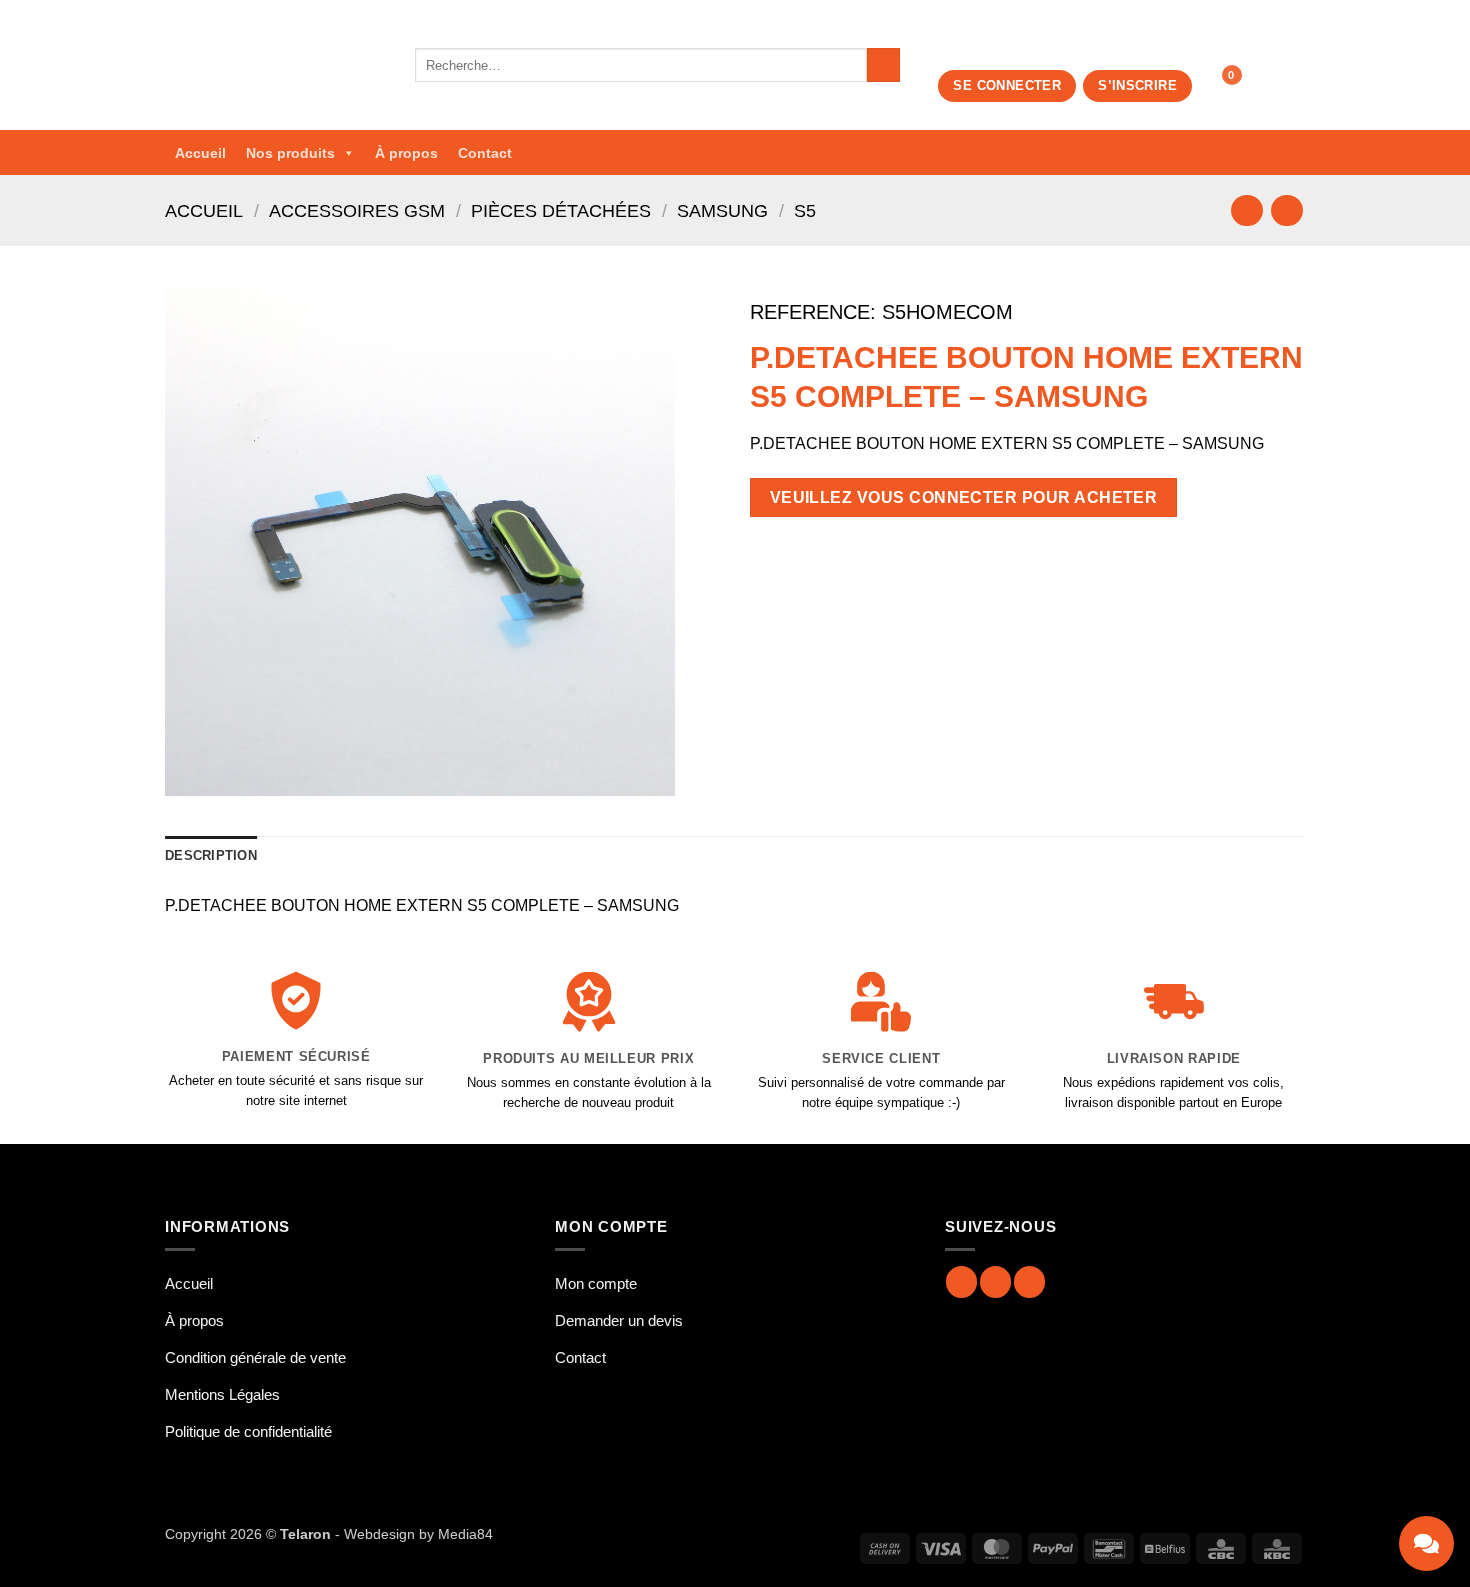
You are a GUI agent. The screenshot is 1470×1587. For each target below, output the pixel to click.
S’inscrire (1137, 85)
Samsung (722, 210)
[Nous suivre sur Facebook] (961, 1281)
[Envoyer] (883, 65)
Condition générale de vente (255, 1357)
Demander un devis (619, 1320)
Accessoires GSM (357, 210)
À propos (406, 153)
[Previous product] (1286, 210)
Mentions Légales (222, 1394)
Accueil (200, 153)
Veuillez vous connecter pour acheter (964, 497)
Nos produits (290, 153)
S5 (805, 210)
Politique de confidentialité (248, 1431)
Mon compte (596, 1283)
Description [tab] (211, 855)
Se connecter (1007, 85)
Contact (485, 153)
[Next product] (1246, 210)
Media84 (465, 1534)
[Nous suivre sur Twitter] (1029, 1281)
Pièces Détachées (561, 210)
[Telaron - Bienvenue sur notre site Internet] (275, 65)
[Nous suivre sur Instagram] (995, 1281)
